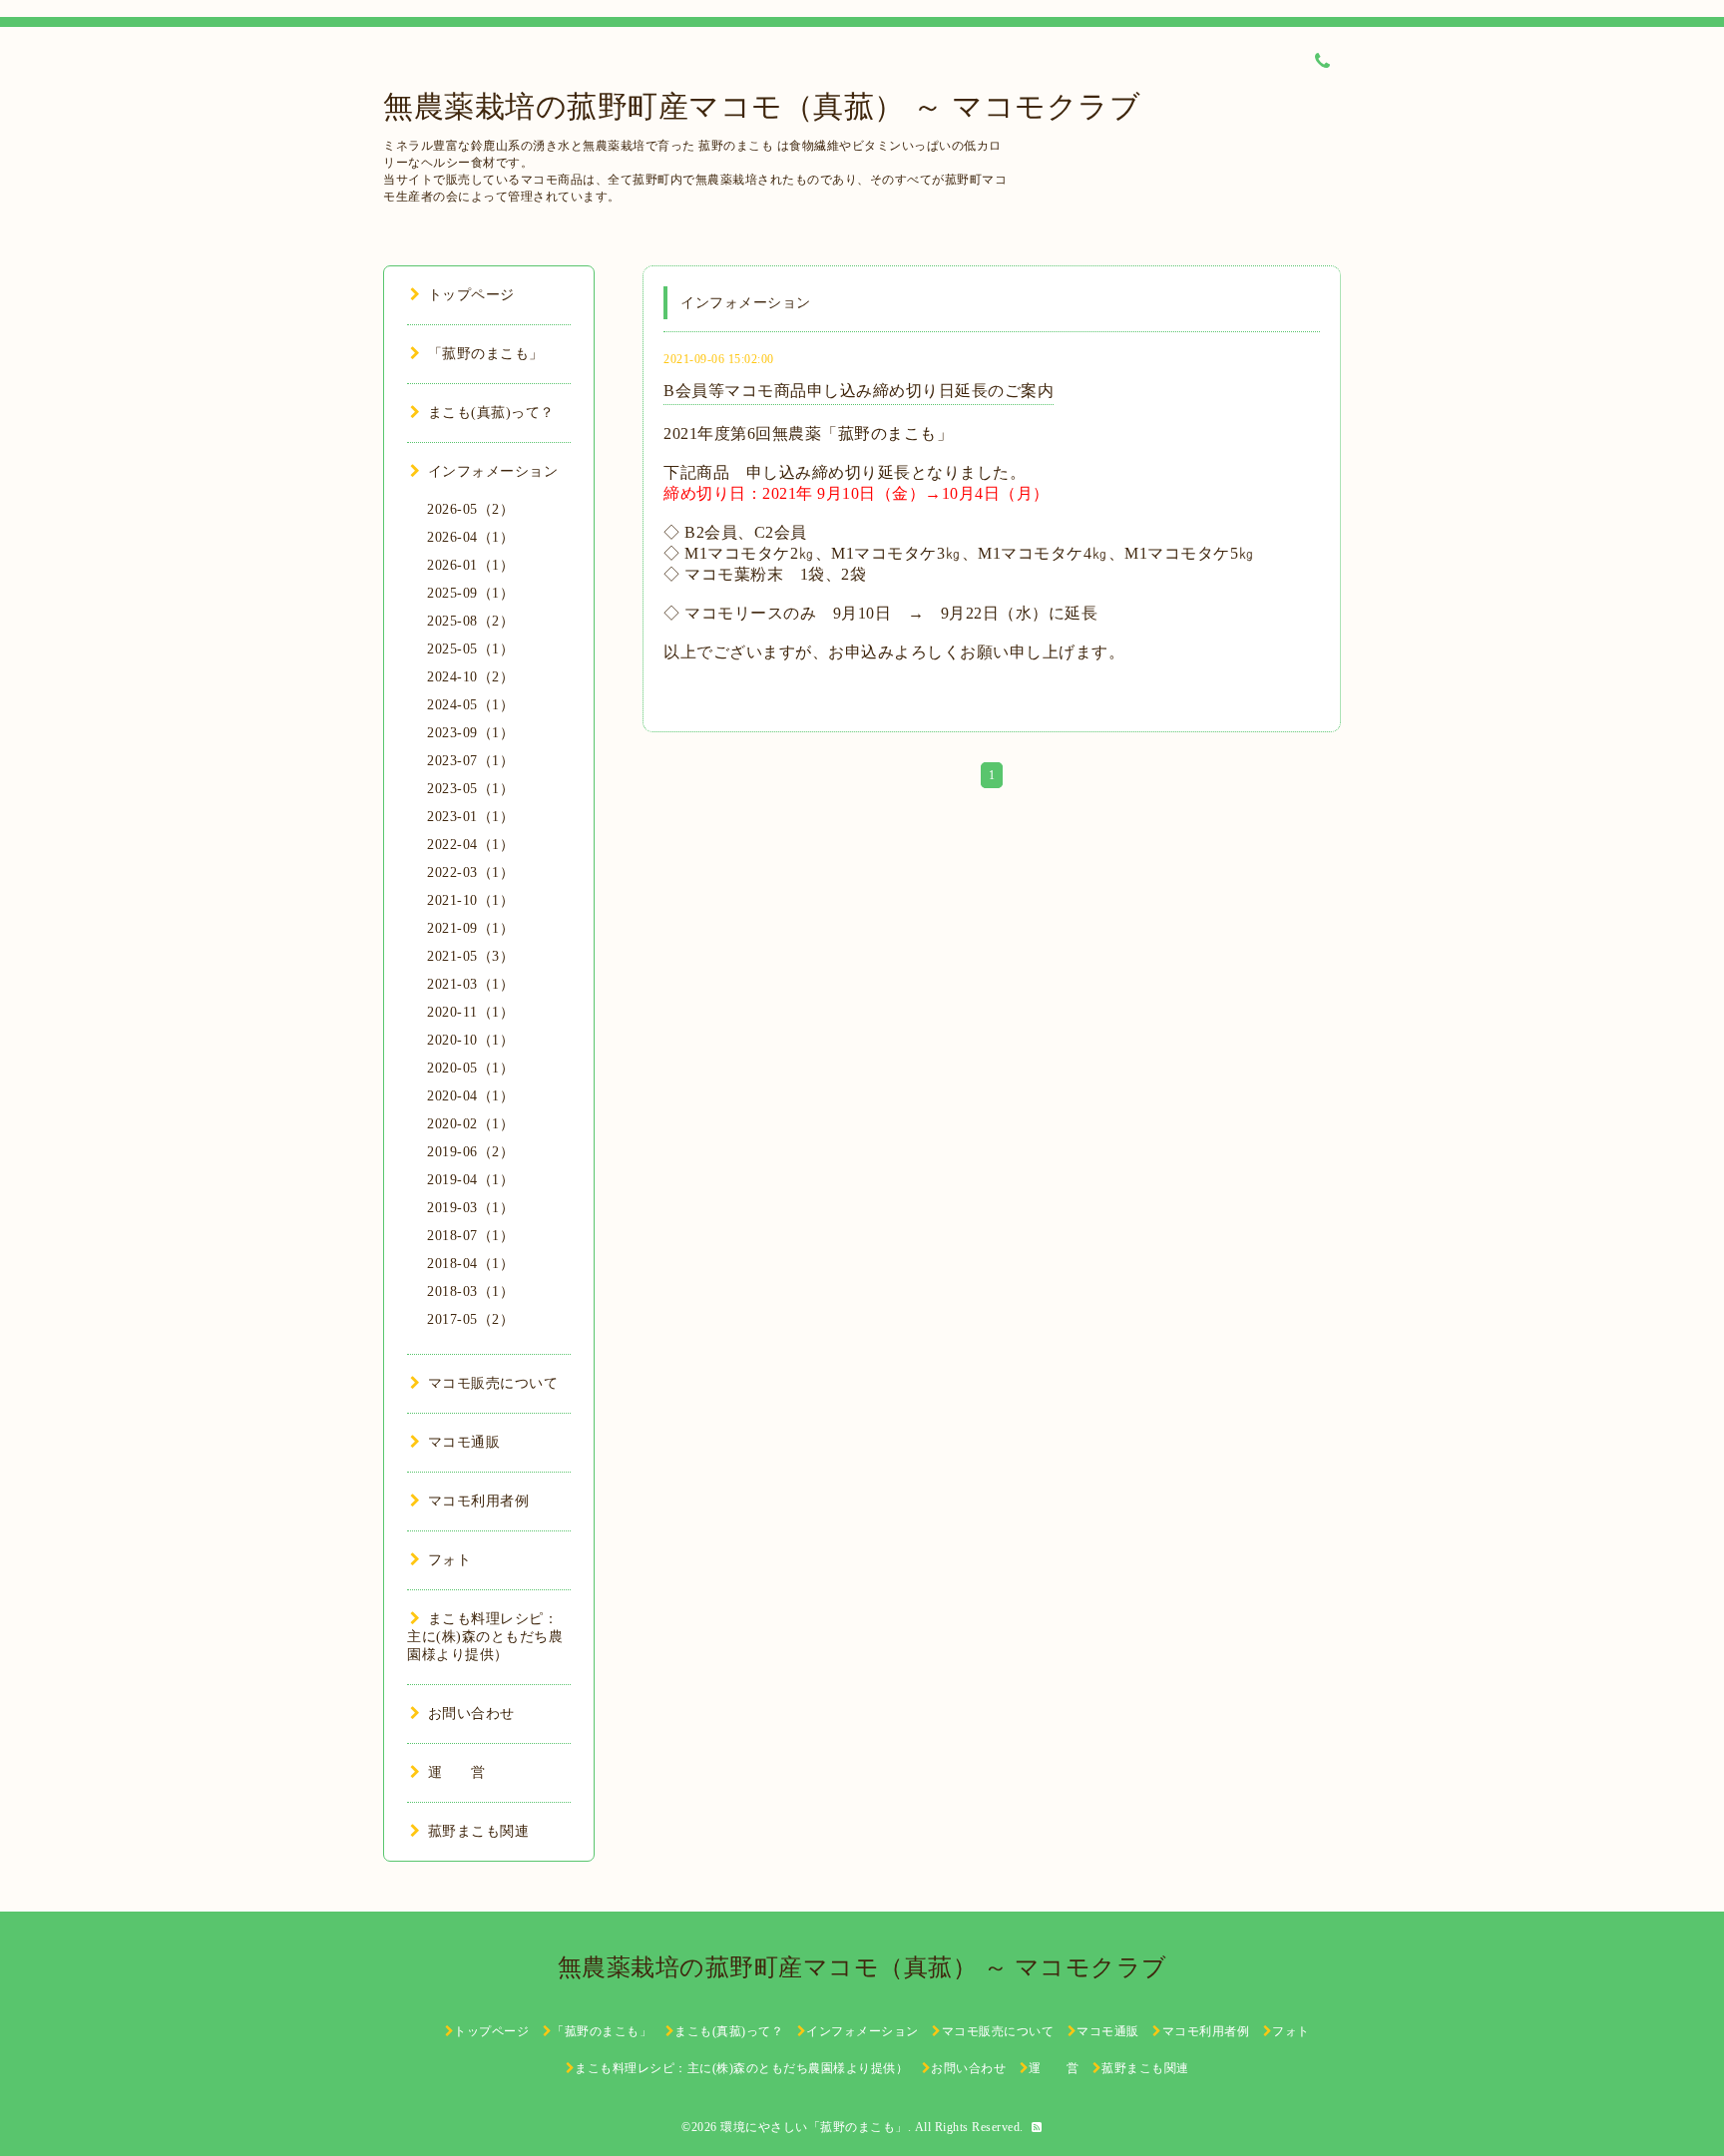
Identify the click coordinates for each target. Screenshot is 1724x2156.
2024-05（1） (470, 705)
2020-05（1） (470, 1068)
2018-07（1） (470, 1236)
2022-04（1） (470, 845)
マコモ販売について (493, 1383)
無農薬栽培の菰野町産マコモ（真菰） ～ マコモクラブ (762, 106)
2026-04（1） (470, 537)
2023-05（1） (470, 789)
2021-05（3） (470, 956)
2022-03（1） (470, 872)
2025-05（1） (470, 649)
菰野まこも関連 (478, 1831)
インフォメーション (493, 471)
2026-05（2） (470, 509)
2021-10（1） (470, 900)
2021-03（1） (470, 984)
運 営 (457, 1772)
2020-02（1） (470, 1124)
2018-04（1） (470, 1264)
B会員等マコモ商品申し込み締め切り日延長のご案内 (859, 391)
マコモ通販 (464, 1442)
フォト (449, 1560)
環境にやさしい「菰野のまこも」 (814, 2127)
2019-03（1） (470, 1208)
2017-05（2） (470, 1319)
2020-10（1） (470, 1040)
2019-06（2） (470, 1152)
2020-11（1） (470, 1012)
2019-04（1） (470, 1180)
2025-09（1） (470, 593)
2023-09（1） (470, 733)
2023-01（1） (470, 817)
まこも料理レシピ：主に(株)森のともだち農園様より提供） (485, 1637)
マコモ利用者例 (478, 1501)
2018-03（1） (470, 1292)
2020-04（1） (470, 1096)
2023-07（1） (470, 761)
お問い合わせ (471, 1714)
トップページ (471, 295)
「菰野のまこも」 (486, 354)
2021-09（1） (470, 928)
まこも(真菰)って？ (491, 413)
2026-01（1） (470, 565)
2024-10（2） (470, 677)
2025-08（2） (470, 621)
